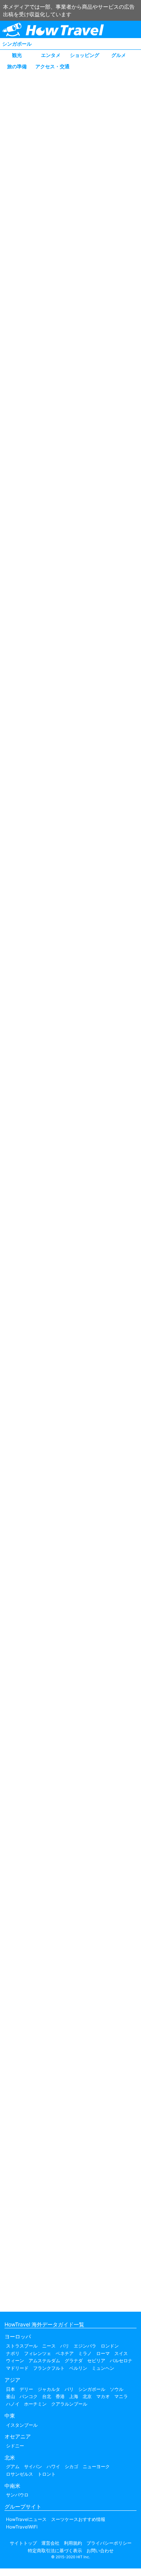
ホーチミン (35, 2404)
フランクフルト (49, 2368)
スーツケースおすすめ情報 (78, 2519)
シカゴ (71, 2466)
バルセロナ (121, 2361)
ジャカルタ (49, 2389)
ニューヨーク (96, 2466)
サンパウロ (17, 2495)
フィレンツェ (38, 2353)
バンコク (29, 2396)
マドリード (17, 2368)
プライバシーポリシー (109, 2543)
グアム (13, 2466)
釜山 (11, 2396)
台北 (47, 2396)
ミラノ (85, 2353)
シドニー (15, 2446)
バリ (69, 2389)
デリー (26, 2389)
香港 (60, 2396)
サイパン (33, 2466)
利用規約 (73, 2543)
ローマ (103, 2353)
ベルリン (78, 2368)
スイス (121, 2353)
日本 (11, 2389)
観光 (17, 55)
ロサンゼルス (20, 2474)
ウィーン (15, 2361)
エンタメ (51, 55)
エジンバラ (85, 2346)
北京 (87, 2396)
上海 (74, 2396)
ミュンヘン (103, 2368)
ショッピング (85, 55)
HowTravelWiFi (22, 2527)
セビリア (96, 2361)
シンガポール (17, 44)
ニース (49, 2346)
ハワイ (53, 2466)
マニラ (121, 2396)
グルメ (119, 55)
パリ (65, 2346)
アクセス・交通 (52, 66)
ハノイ (13, 2404)
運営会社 (50, 2543)
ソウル (117, 2389)
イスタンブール (22, 2425)
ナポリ (13, 2353)
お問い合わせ (100, 2551)
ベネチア (65, 2353)
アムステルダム (44, 2361)
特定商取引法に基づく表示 (55, 2551)
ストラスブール (22, 2346)
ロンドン (110, 2346)
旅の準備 (17, 66)
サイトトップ (23, 2543)
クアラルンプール (69, 2404)
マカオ (103, 2396)
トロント (47, 2474)
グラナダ (74, 2361)
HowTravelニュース (26, 2519)
